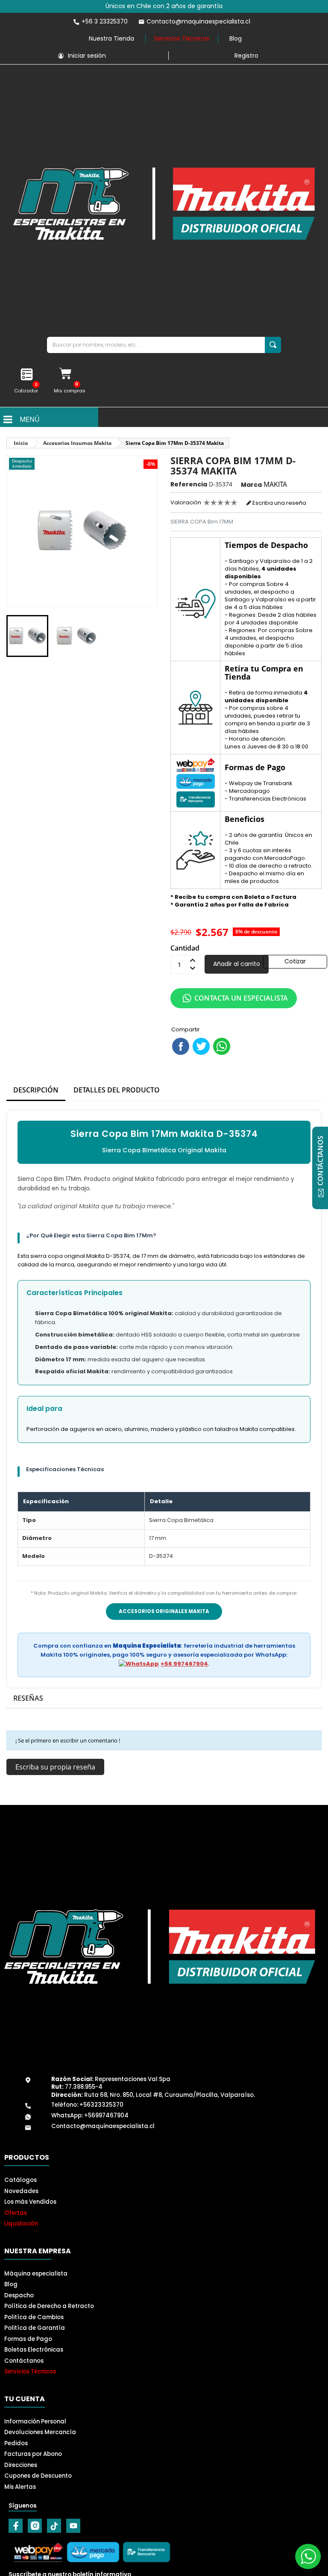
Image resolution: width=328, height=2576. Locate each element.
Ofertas (16, 2213)
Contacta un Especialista (241, 998)
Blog (236, 38)
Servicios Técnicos (182, 38)
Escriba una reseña (279, 503)
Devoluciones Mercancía (40, 2432)
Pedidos (16, 2443)
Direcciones (21, 2465)
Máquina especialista (36, 2274)
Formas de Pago (28, 2339)
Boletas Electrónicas (34, 2350)
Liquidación (21, 2224)
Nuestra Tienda (111, 38)
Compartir (181, 1046)
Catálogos (20, 2180)
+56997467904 (106, 2115)
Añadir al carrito (237, 964)
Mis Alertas (20, 2487)
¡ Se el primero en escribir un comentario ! (68, 1740)
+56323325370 (101, 2105)
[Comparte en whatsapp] (222, 1046)
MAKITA (275, 484)
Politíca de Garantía (35, 2328)
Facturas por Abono (33, 2454)
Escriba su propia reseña (55, 1767)
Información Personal (35, 2421)
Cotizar (295, 961)
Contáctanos (24, 2361)
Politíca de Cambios (34, 2317)
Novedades (21, 2191)
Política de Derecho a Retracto (49, 2306)
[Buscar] (273, 345)
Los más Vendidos (30, 2202)
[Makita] (164, 204)
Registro (246, 56)
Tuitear (201, 1046)
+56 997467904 (184, 1664)
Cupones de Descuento (38, 2476)
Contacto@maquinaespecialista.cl (103, 2126)
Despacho (19, 2295)
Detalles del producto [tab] (117, 1090)
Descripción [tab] (36, 1090)
